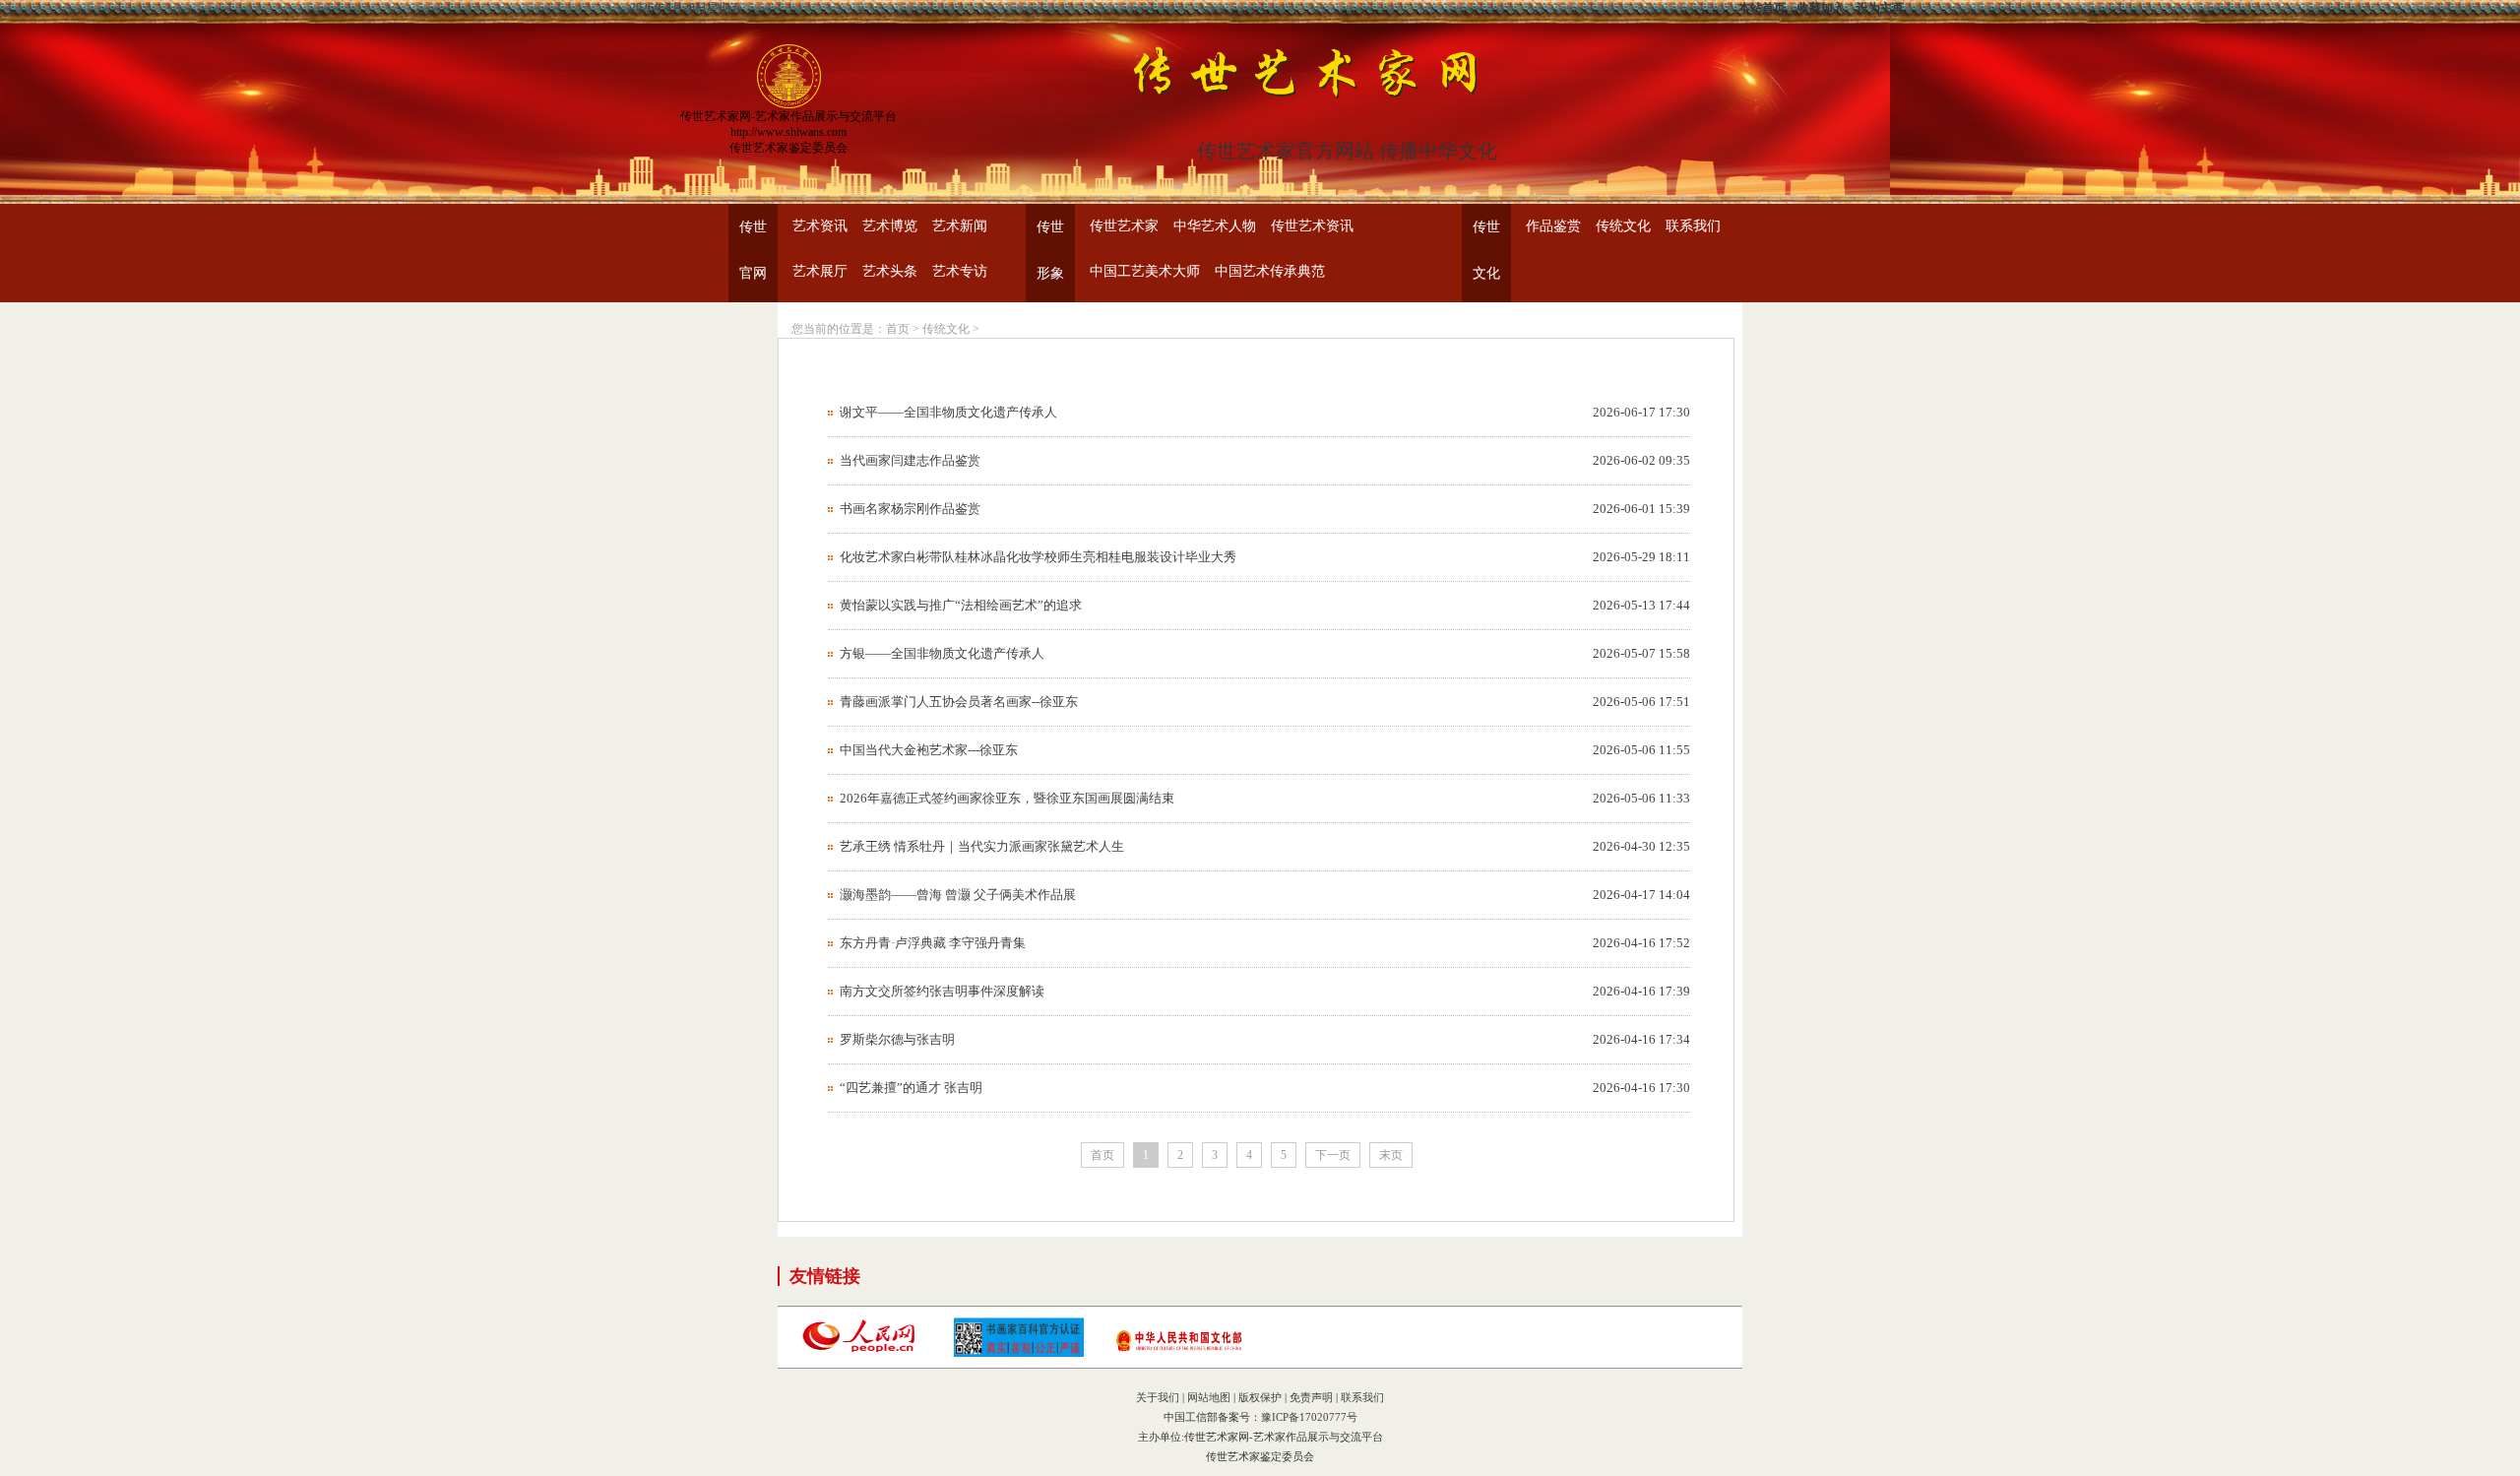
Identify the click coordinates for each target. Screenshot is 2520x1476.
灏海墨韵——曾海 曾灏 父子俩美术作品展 (958, 895)
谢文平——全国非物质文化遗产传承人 (948, 412)
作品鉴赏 (1553, 226)
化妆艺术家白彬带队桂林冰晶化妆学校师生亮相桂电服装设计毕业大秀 (1038, 557)
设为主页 (1880, 8)
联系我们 (1693, 226)
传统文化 (1623, 226)
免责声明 (1311, 1397)
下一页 (1333, 1155)
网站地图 (1209, 1397)
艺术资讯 (820, 226)
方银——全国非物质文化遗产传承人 (942, 653)
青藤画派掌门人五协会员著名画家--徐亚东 (959, 702)
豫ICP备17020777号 (1309, 1417)
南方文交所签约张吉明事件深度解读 (942, 991)
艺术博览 (890, 226)
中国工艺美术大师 (1145, 271)
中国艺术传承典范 (1270, 271)
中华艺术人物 (1215, 226)
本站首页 (1762, 8)
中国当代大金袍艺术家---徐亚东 (929, 750)
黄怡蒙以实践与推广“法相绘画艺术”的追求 (961, 605)
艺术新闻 (960, 226)
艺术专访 (960, 271)
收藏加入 (1821, 8)
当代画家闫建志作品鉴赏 (910, 460)
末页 (1391, 1155)
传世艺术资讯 (1312, 226)
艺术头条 (890, 271)
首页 (898, 329)
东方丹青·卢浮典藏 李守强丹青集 (933, 943)
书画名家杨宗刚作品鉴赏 (910, 509)
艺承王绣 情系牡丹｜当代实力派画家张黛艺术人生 (982, 846)
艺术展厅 (820, 271)
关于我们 (1158, 1397)
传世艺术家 (1124, 226)
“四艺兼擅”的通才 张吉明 (911, 1088)
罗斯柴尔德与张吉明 (897, 1039)
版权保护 (1260, 1397)
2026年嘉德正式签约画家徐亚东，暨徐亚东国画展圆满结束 (1007, 798)
